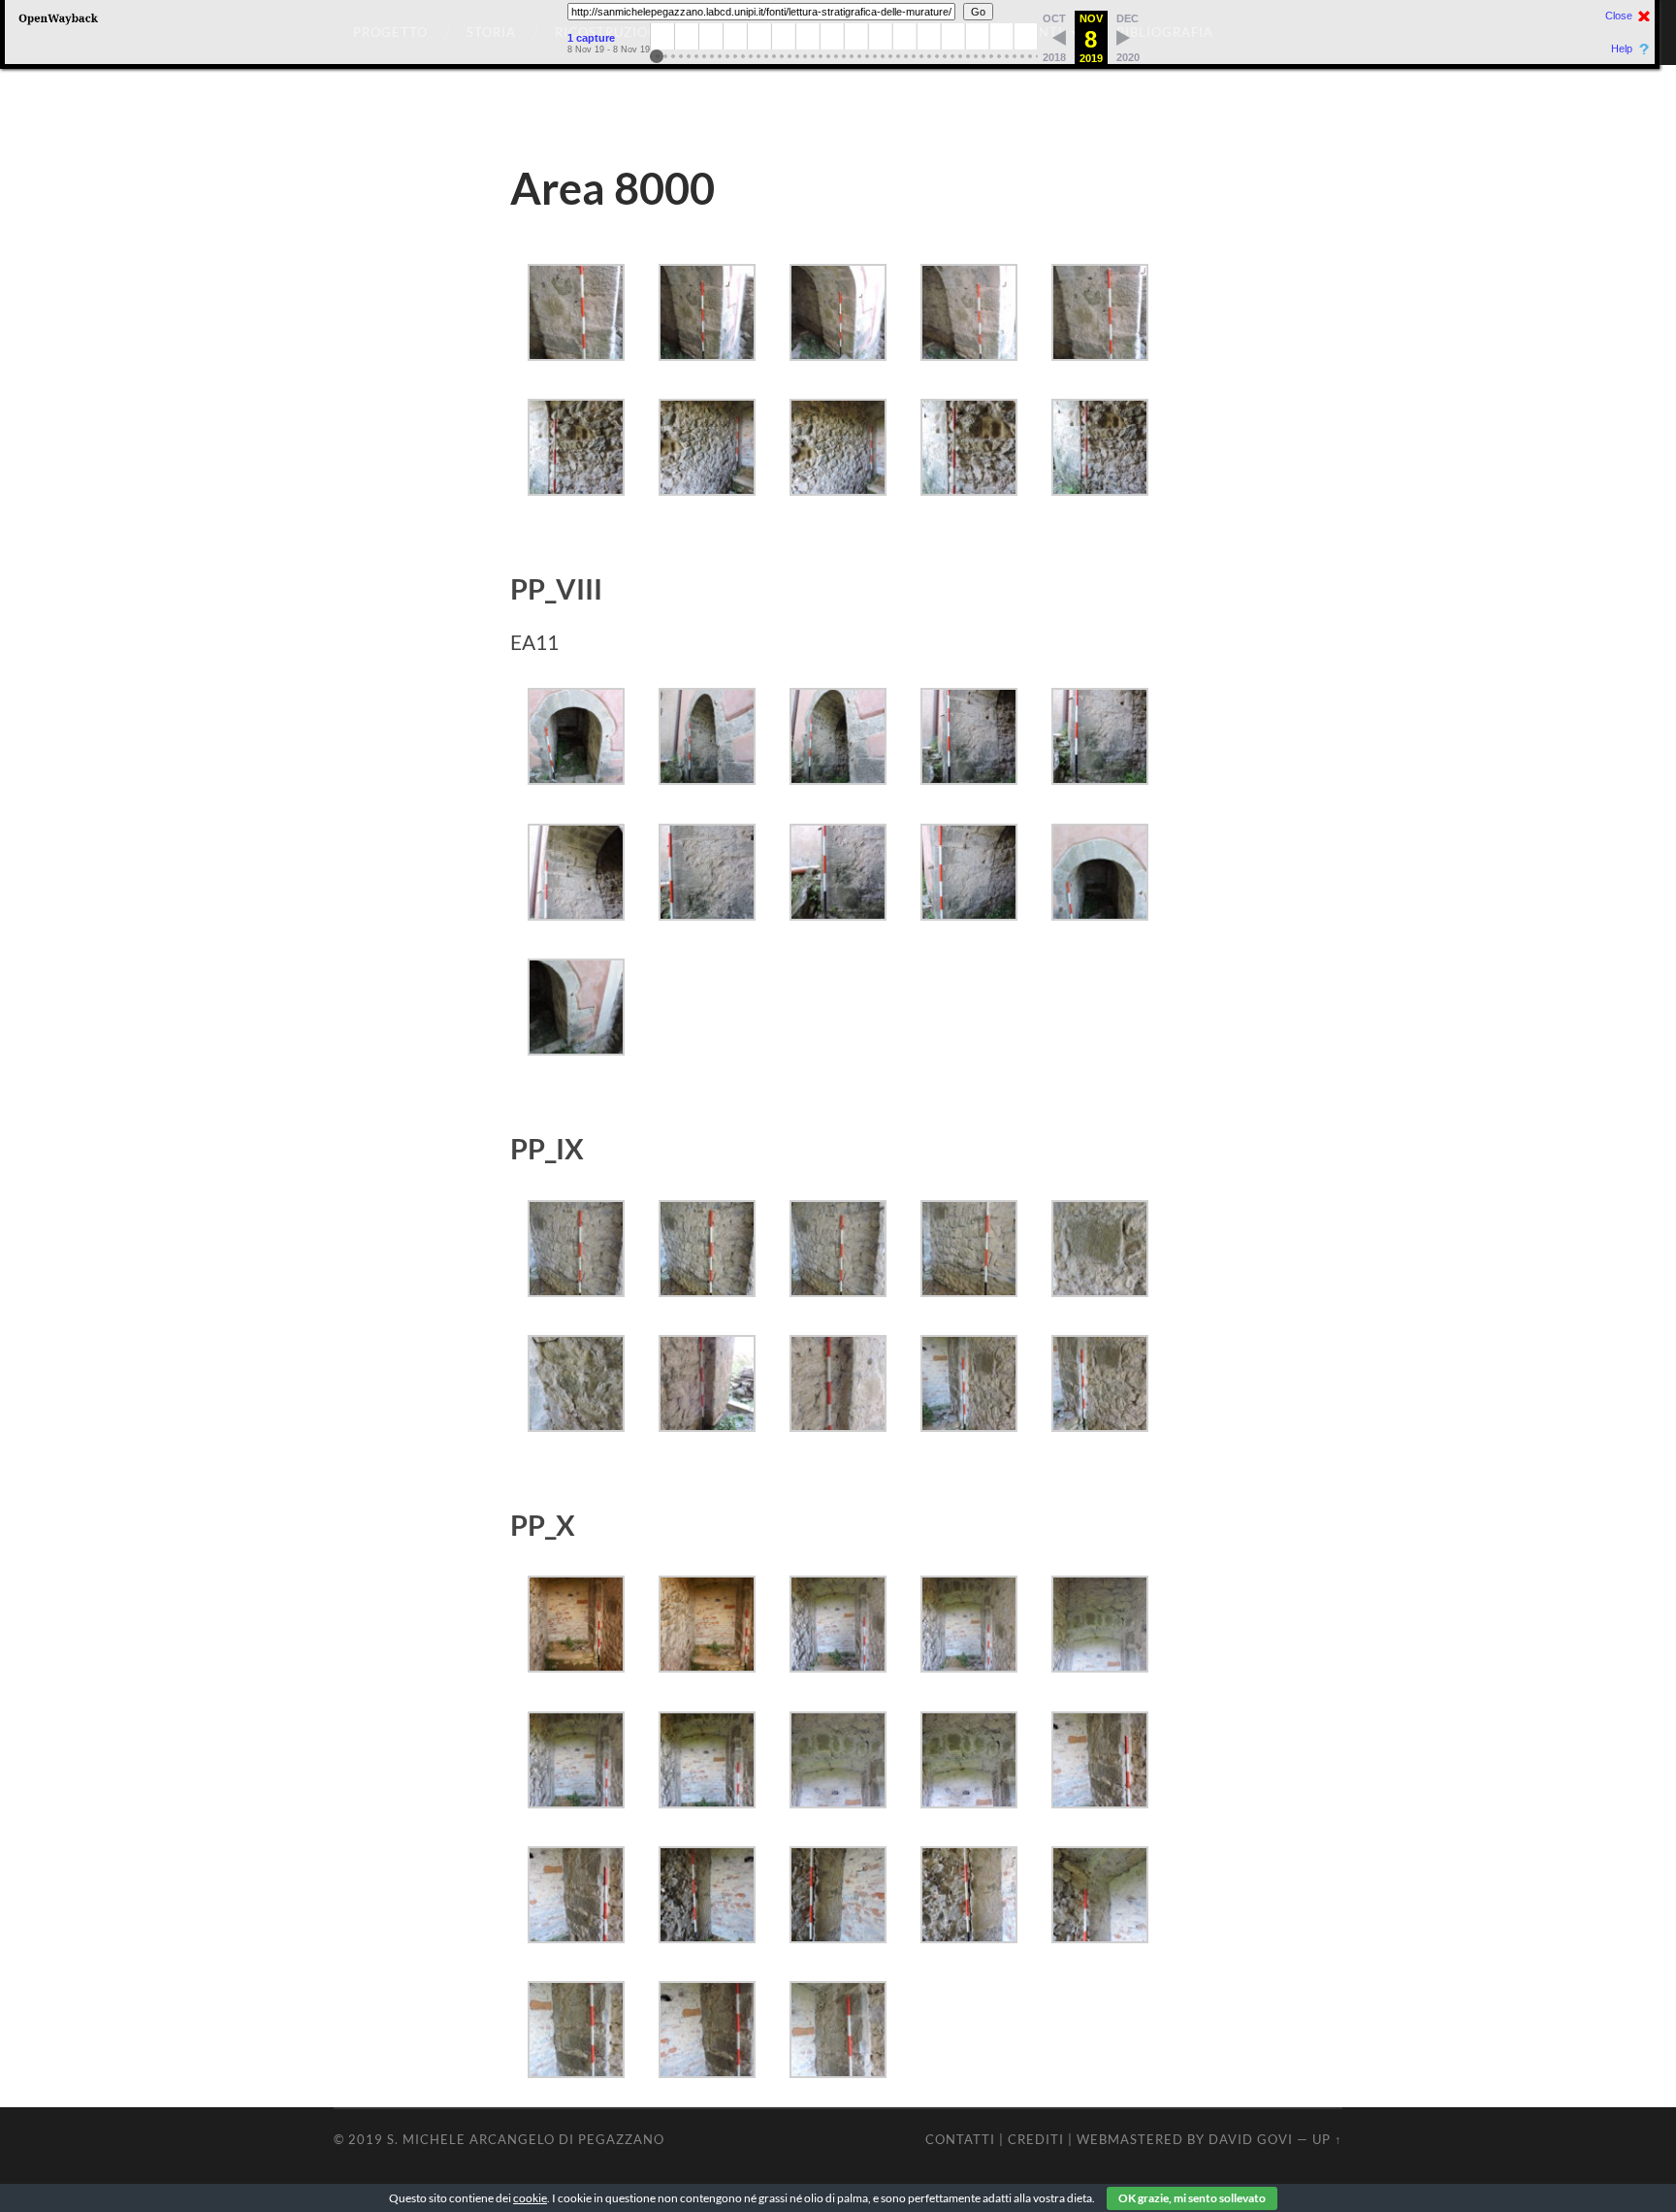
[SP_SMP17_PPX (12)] (707, 1936)
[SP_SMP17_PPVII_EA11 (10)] (838, 913)
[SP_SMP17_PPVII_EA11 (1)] (576, 778)
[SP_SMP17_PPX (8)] (838, 1801)
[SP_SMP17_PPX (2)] (707, 1665)
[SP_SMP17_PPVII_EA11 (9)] (707, 913)
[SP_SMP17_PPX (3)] (838, 1665)
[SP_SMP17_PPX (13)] (838, 1936)
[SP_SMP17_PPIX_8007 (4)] (969, 1290)
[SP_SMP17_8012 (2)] (707, 488)
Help (1622, 49)
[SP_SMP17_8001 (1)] (576, 354)
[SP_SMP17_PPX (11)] (576, 1936)
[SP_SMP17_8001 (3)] (838, 354)
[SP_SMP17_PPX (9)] (969, 1801)
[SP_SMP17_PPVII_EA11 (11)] (969, 913)
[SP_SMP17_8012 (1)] (576, 488)
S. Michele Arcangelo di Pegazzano (526, 2139)
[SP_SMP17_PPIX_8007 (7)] (707, 1425)
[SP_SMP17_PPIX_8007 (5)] (1100, 1290)
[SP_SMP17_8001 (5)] (1100, 354)
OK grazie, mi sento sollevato (1192, 2198)
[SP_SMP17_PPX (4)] (969, 1665)
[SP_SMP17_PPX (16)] (576, 2071)
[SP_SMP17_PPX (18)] (838, 2071)
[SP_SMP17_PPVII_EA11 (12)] (1100, 913)
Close (1619, 16)
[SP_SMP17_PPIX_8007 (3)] (838, 1290)
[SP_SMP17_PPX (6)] (576, 1801)
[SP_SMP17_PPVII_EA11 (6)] (969, 778)
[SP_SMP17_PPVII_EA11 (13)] (576, 1048)
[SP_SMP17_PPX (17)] (707, 2071)
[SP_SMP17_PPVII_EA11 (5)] (838, 778)
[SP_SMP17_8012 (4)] (969, 488)
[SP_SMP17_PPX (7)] (707, 1801)
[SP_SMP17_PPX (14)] (969, 1936)
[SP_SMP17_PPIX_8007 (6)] (576, 1425)
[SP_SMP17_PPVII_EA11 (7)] (1100, 778)
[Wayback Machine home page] (58, 24)
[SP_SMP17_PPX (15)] (1100, 1936)
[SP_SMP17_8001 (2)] (707, 354)
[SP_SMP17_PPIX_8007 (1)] (576, 1290)
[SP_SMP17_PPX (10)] (1100, 1801)
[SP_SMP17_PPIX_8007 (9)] (969, 1425)
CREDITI (1036, 2139)
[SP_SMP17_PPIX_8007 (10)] (1100, 1425)
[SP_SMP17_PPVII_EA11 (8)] (576, 913)
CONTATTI (960, 2139)
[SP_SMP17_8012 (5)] (1100, 488)
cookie (530, 2198)
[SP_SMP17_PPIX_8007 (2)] (707, 1290)
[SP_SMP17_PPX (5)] (1100, 1665)
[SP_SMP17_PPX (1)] (576, 1665)
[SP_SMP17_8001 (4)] (969, 354)
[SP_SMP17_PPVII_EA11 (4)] (707, 778)
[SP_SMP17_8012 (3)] (838, 488)
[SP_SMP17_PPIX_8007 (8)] (838, 1425)
